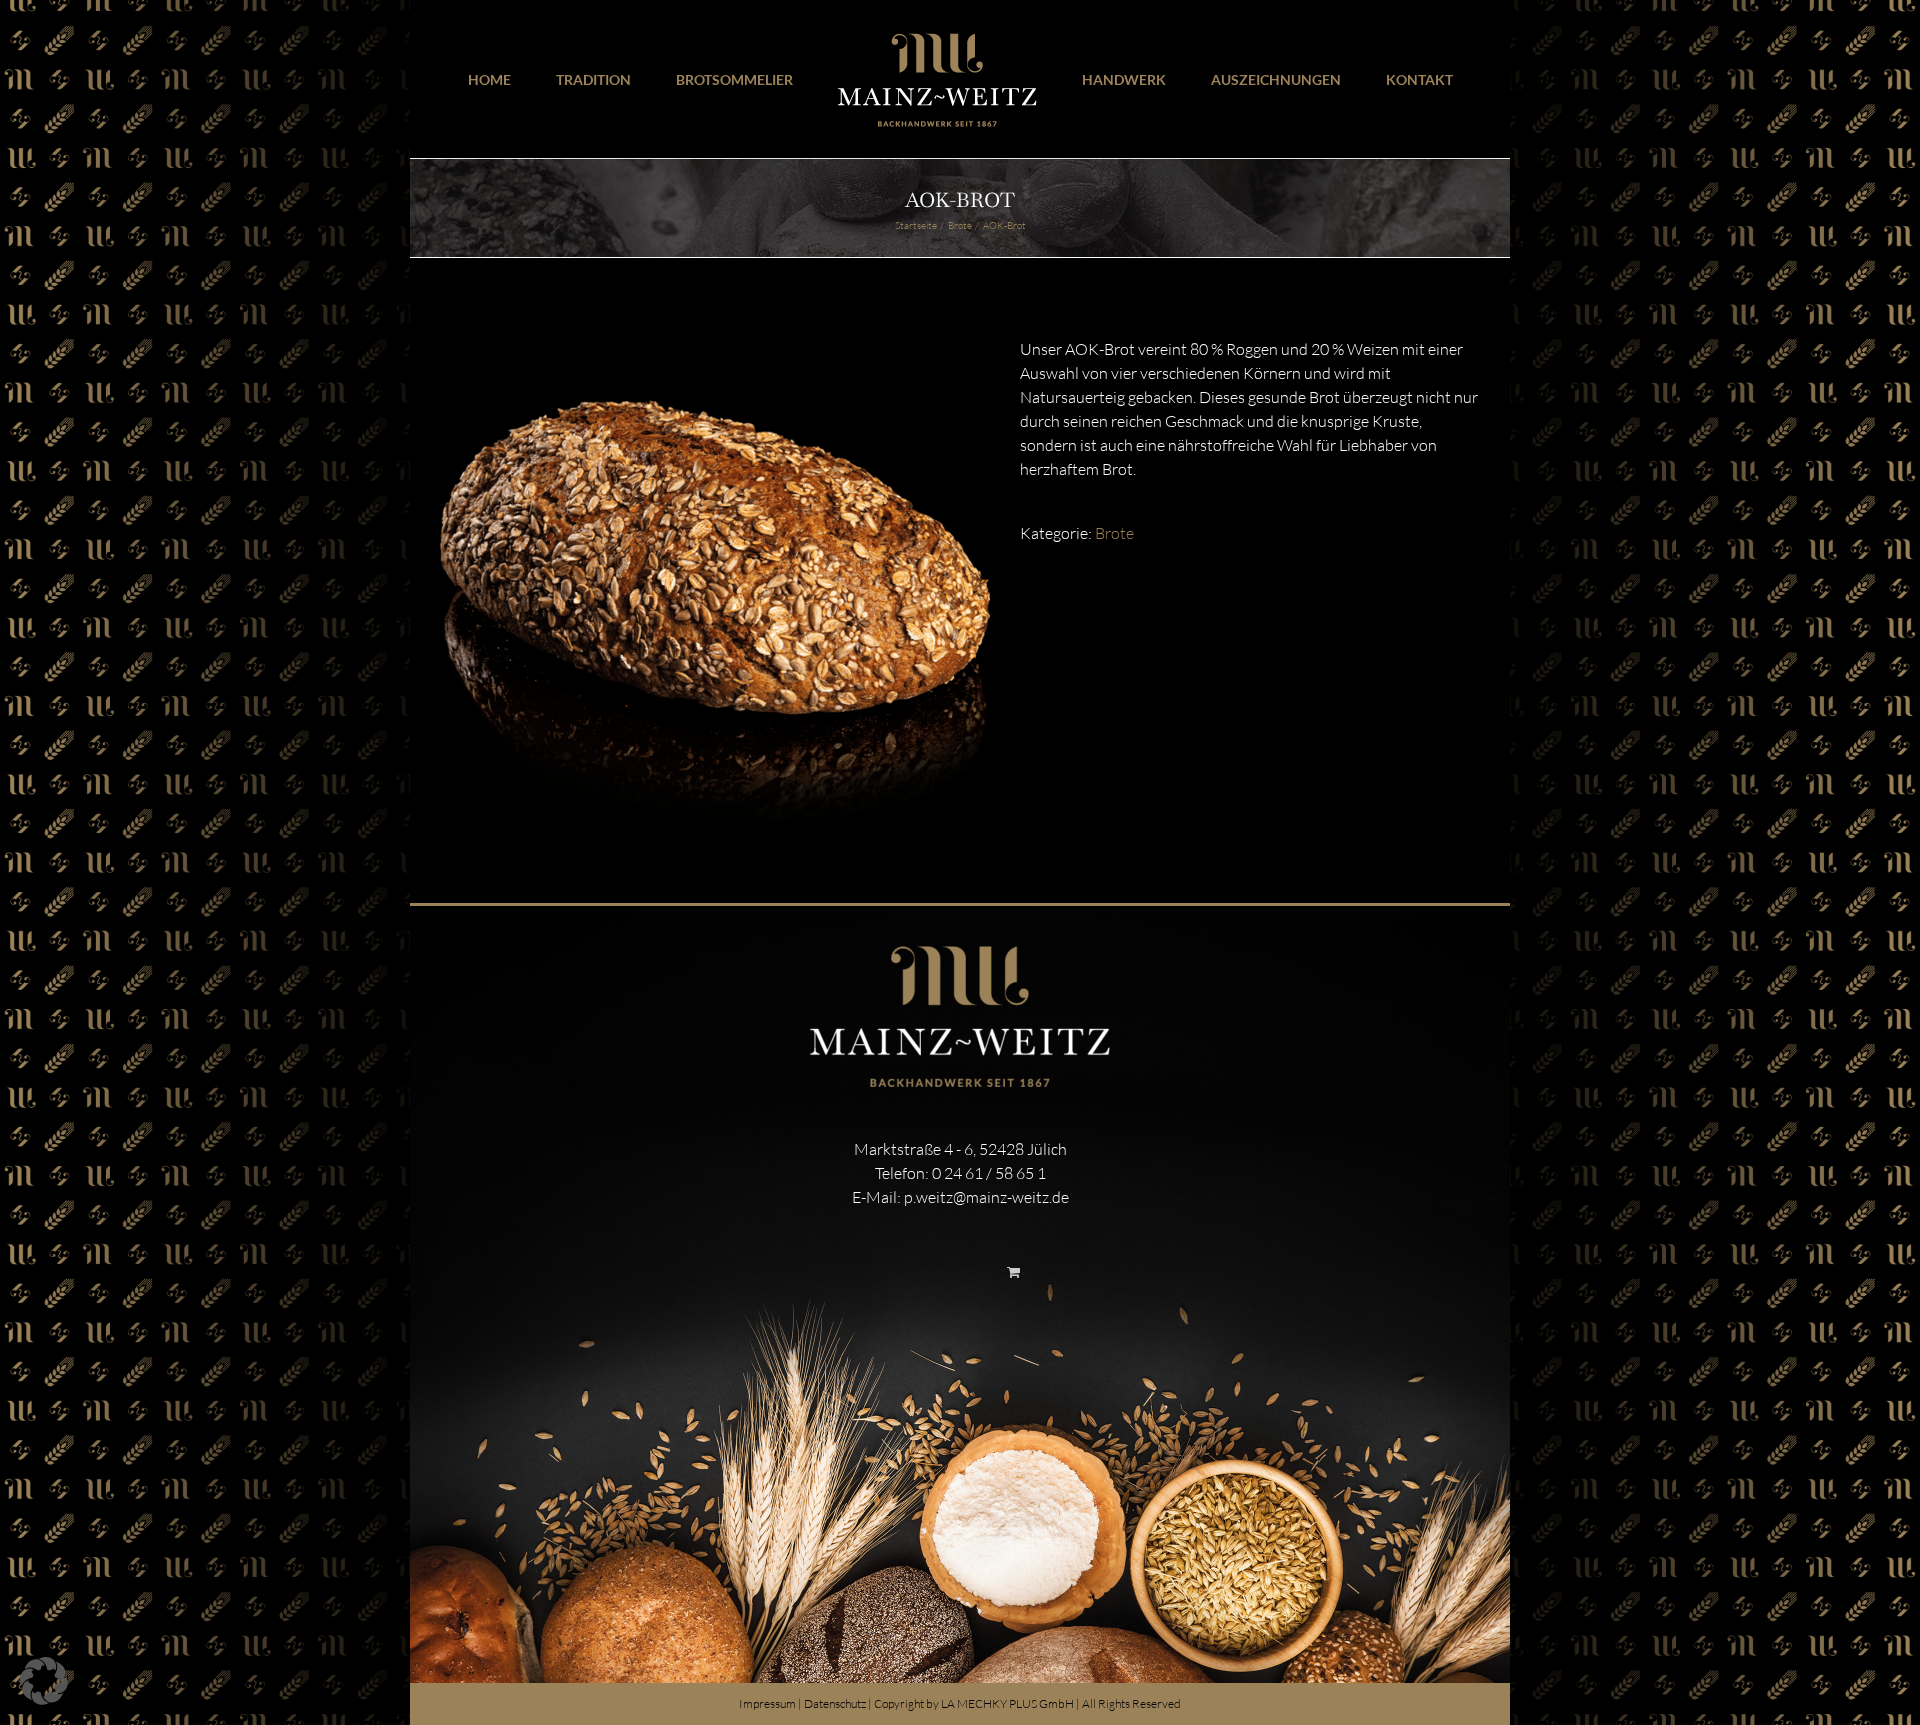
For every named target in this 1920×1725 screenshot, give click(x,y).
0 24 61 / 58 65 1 (989, 1173)
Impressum (767, 1703)
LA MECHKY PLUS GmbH (1007, 1703)
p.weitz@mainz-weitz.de (986, 1197)
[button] (44, 1681)
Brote (1114, 533)
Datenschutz (835, 1703)
